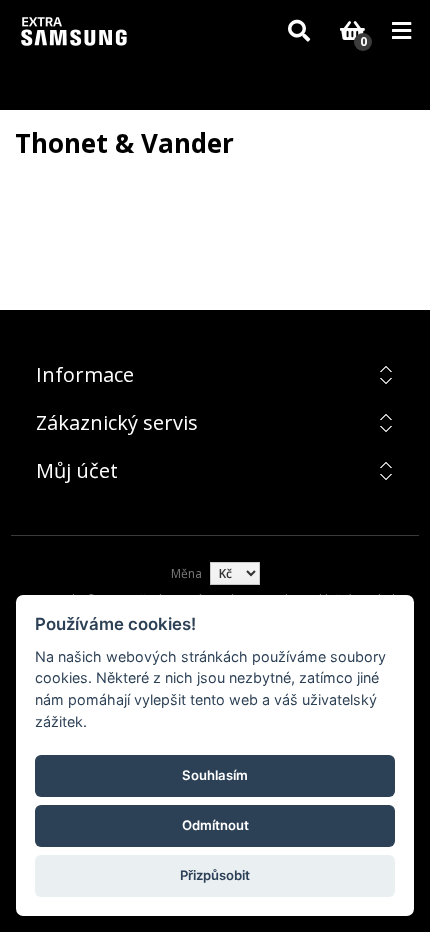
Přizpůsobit (215, 875)
